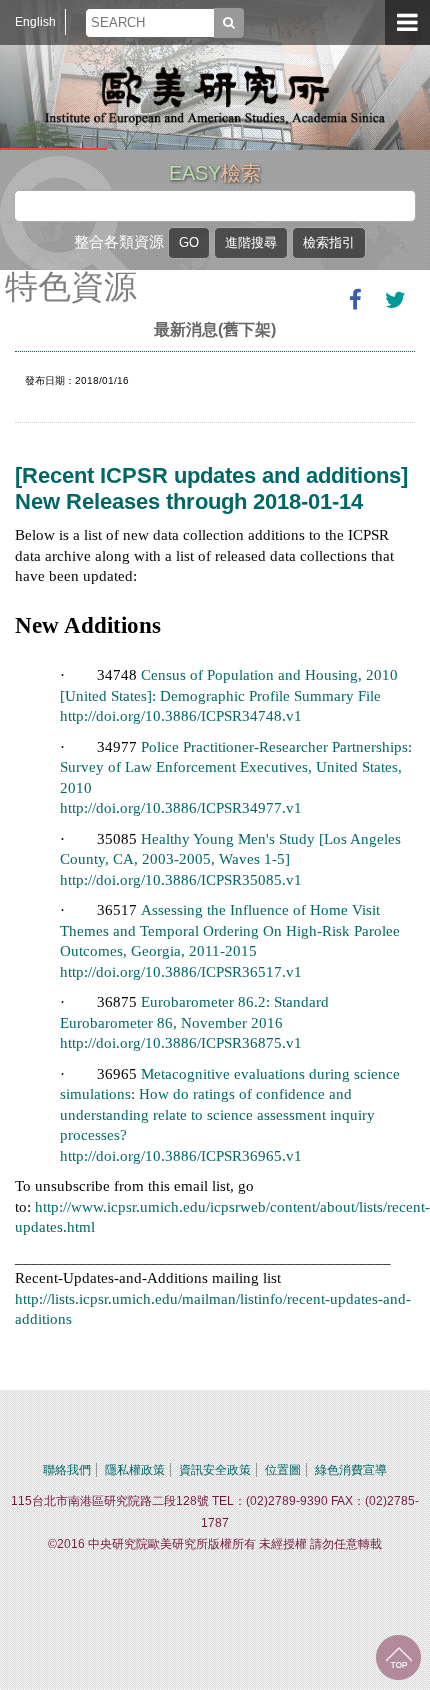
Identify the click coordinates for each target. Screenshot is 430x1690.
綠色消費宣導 (351, 1470)
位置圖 (283, 1470)
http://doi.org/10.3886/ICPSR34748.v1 (181, 716)
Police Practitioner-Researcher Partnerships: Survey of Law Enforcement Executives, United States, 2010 (236, 767)
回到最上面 (398, 1657)
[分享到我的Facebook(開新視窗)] (355, 300)
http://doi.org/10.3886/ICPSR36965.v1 (181, 1156)
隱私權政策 (135, 1470)
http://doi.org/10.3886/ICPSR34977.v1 (181, 808)
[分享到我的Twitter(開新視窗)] (395, 300)
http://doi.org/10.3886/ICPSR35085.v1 (181, 880)
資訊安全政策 (215, 1470)
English (35, 22)
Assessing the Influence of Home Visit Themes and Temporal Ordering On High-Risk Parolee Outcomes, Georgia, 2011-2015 (230, 930)
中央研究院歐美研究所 (215, 95)
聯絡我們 (67, 1470)
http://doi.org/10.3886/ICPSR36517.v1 (181, 972)
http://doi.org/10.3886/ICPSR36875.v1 (181, 1043)
